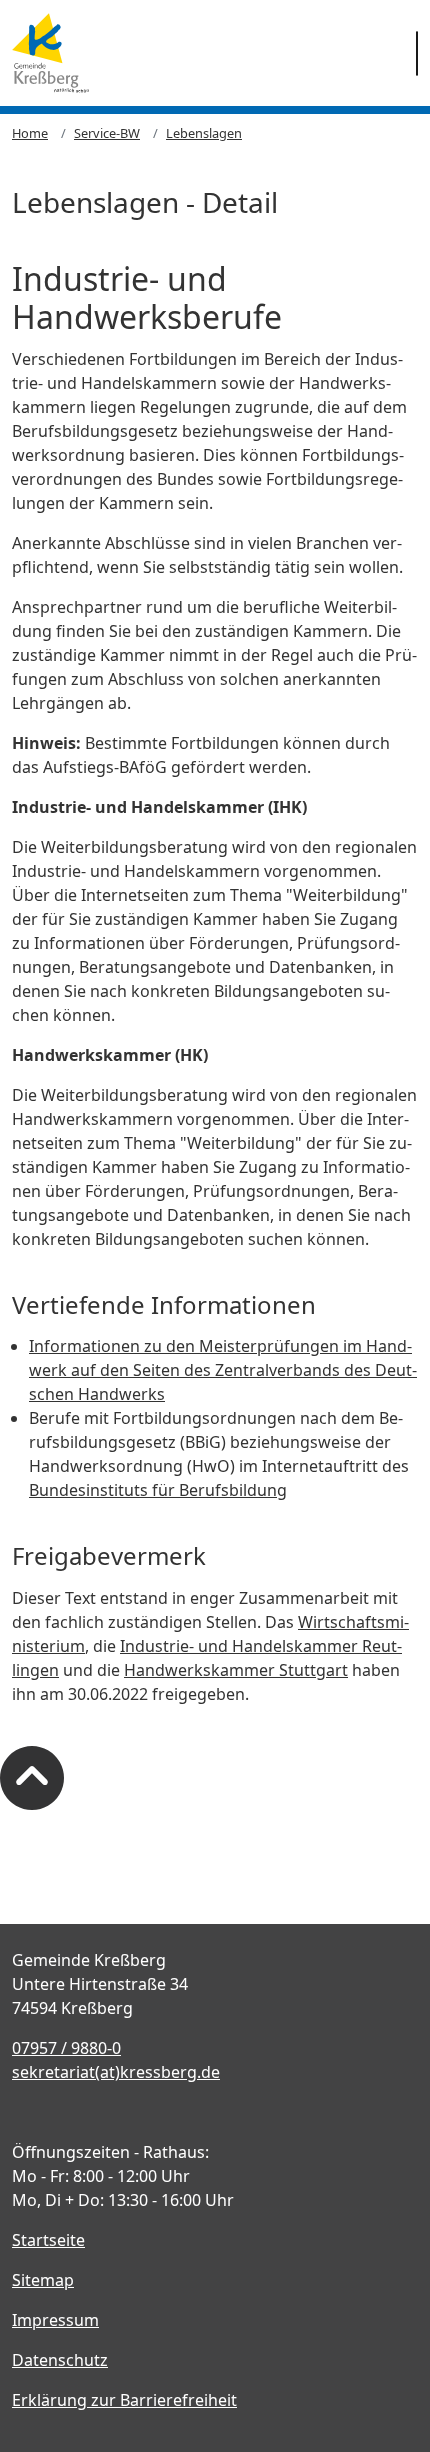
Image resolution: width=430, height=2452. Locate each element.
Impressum (55, 2320)
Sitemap (43, 2280)
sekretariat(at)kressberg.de (116, 2072)
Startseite (48, 2240)
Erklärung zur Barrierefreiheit (124, 2400)
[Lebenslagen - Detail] (50, 53)
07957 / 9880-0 (66, 2048)
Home (30, 133)
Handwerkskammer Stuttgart (236, 1670)
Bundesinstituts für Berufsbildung (158, 1490)
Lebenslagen (204, 133)
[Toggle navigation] (417, 53)
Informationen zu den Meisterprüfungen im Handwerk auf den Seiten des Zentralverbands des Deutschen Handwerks (223, 1370)
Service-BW (107, 133)
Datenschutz (60, 2360)
